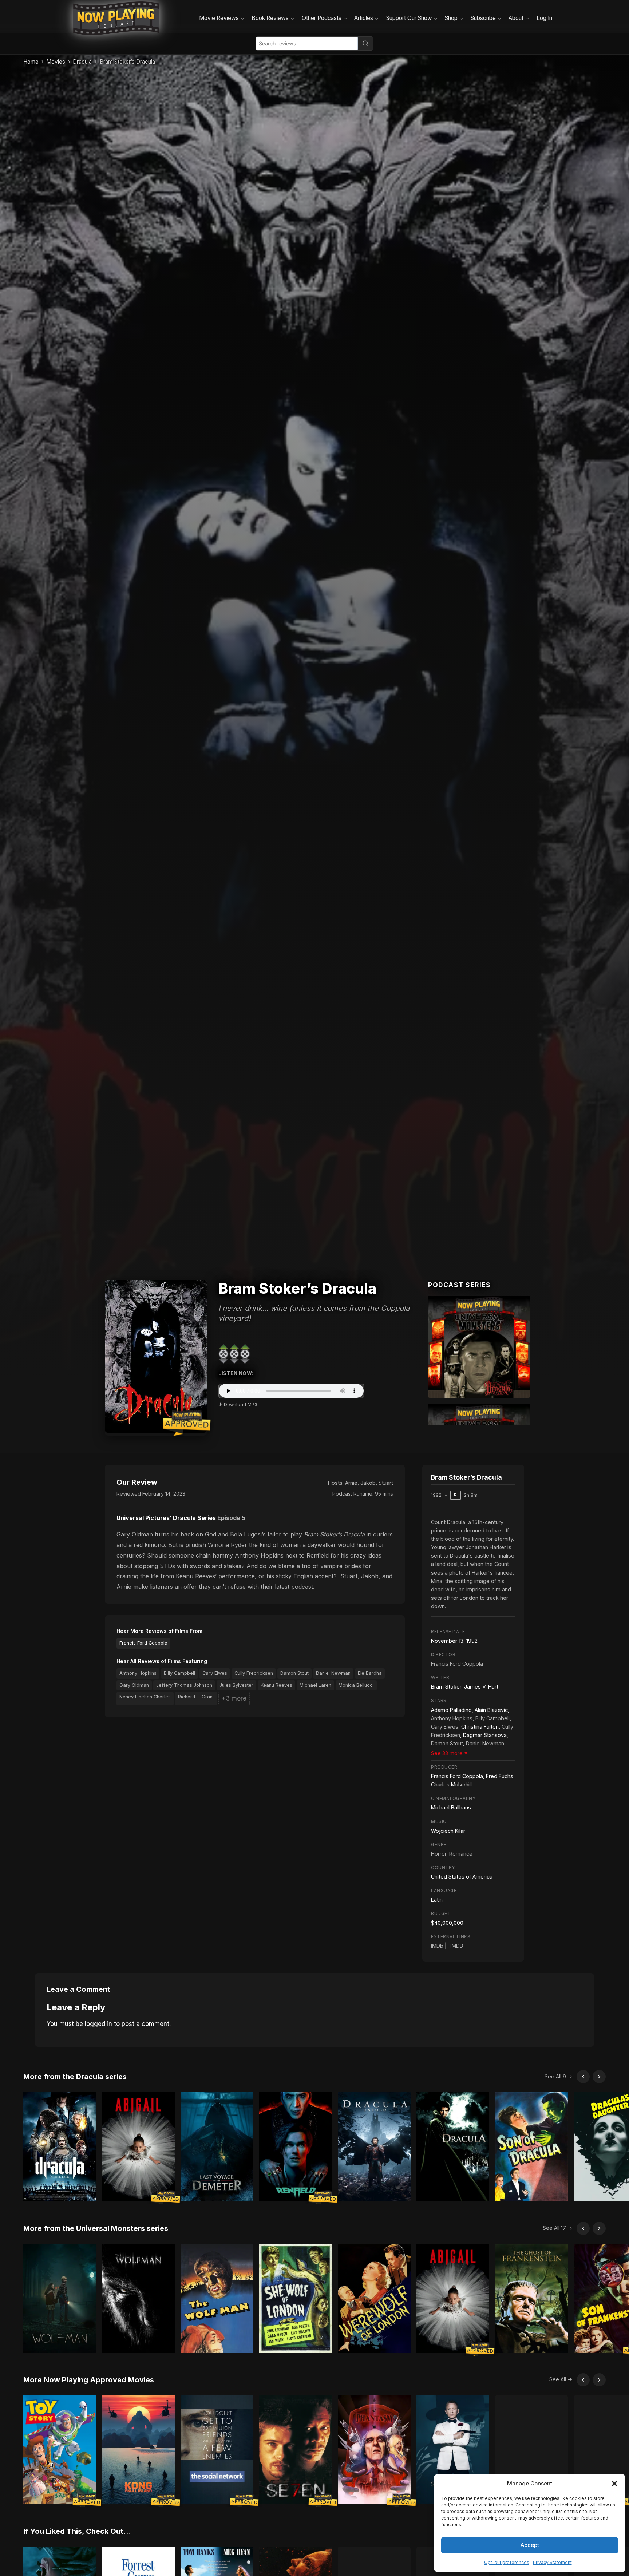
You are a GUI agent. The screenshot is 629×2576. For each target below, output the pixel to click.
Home (31, 62)
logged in (98, 2024)
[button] (614, 2484)
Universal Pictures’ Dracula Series (166, 1518)
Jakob (368, 1483)
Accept (530, 2545)
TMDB (456, 1946)
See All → (561, 2379)
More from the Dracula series (75, 2077)
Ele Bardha (370, 1673)
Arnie (351, 1483)
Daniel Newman (333, 1673)
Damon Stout (294, 1673)
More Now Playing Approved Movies (89, 2380)
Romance (461, 1854)
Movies (56, 62)
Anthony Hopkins (138, 1673)
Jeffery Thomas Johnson (184, 1685)
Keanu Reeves (276, 1685)
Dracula (82, 62)
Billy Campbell (179, 1673)
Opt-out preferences (507, 2562)
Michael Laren (315, 1685)
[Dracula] (479, 1347)
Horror (439, 1854)
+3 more (234, 1698)
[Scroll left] (583, 2077)
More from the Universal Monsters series (96, 2228)
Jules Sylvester (236, 1685)
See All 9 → (558, 2076)
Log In (544, 18)
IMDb (437, 1946)
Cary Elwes (215, 1673)
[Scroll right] (599, 2077)
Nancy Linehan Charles (145, 1697)
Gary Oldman (134, 1685)
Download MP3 (241, 1404)
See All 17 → (557, 2228)
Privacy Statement (552, 2562)
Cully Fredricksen (254, 1673)
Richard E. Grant (196, 1697)
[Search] (365, 43)
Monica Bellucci (356, 1685)
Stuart (386, 1483)
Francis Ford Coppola (143, 1643)
